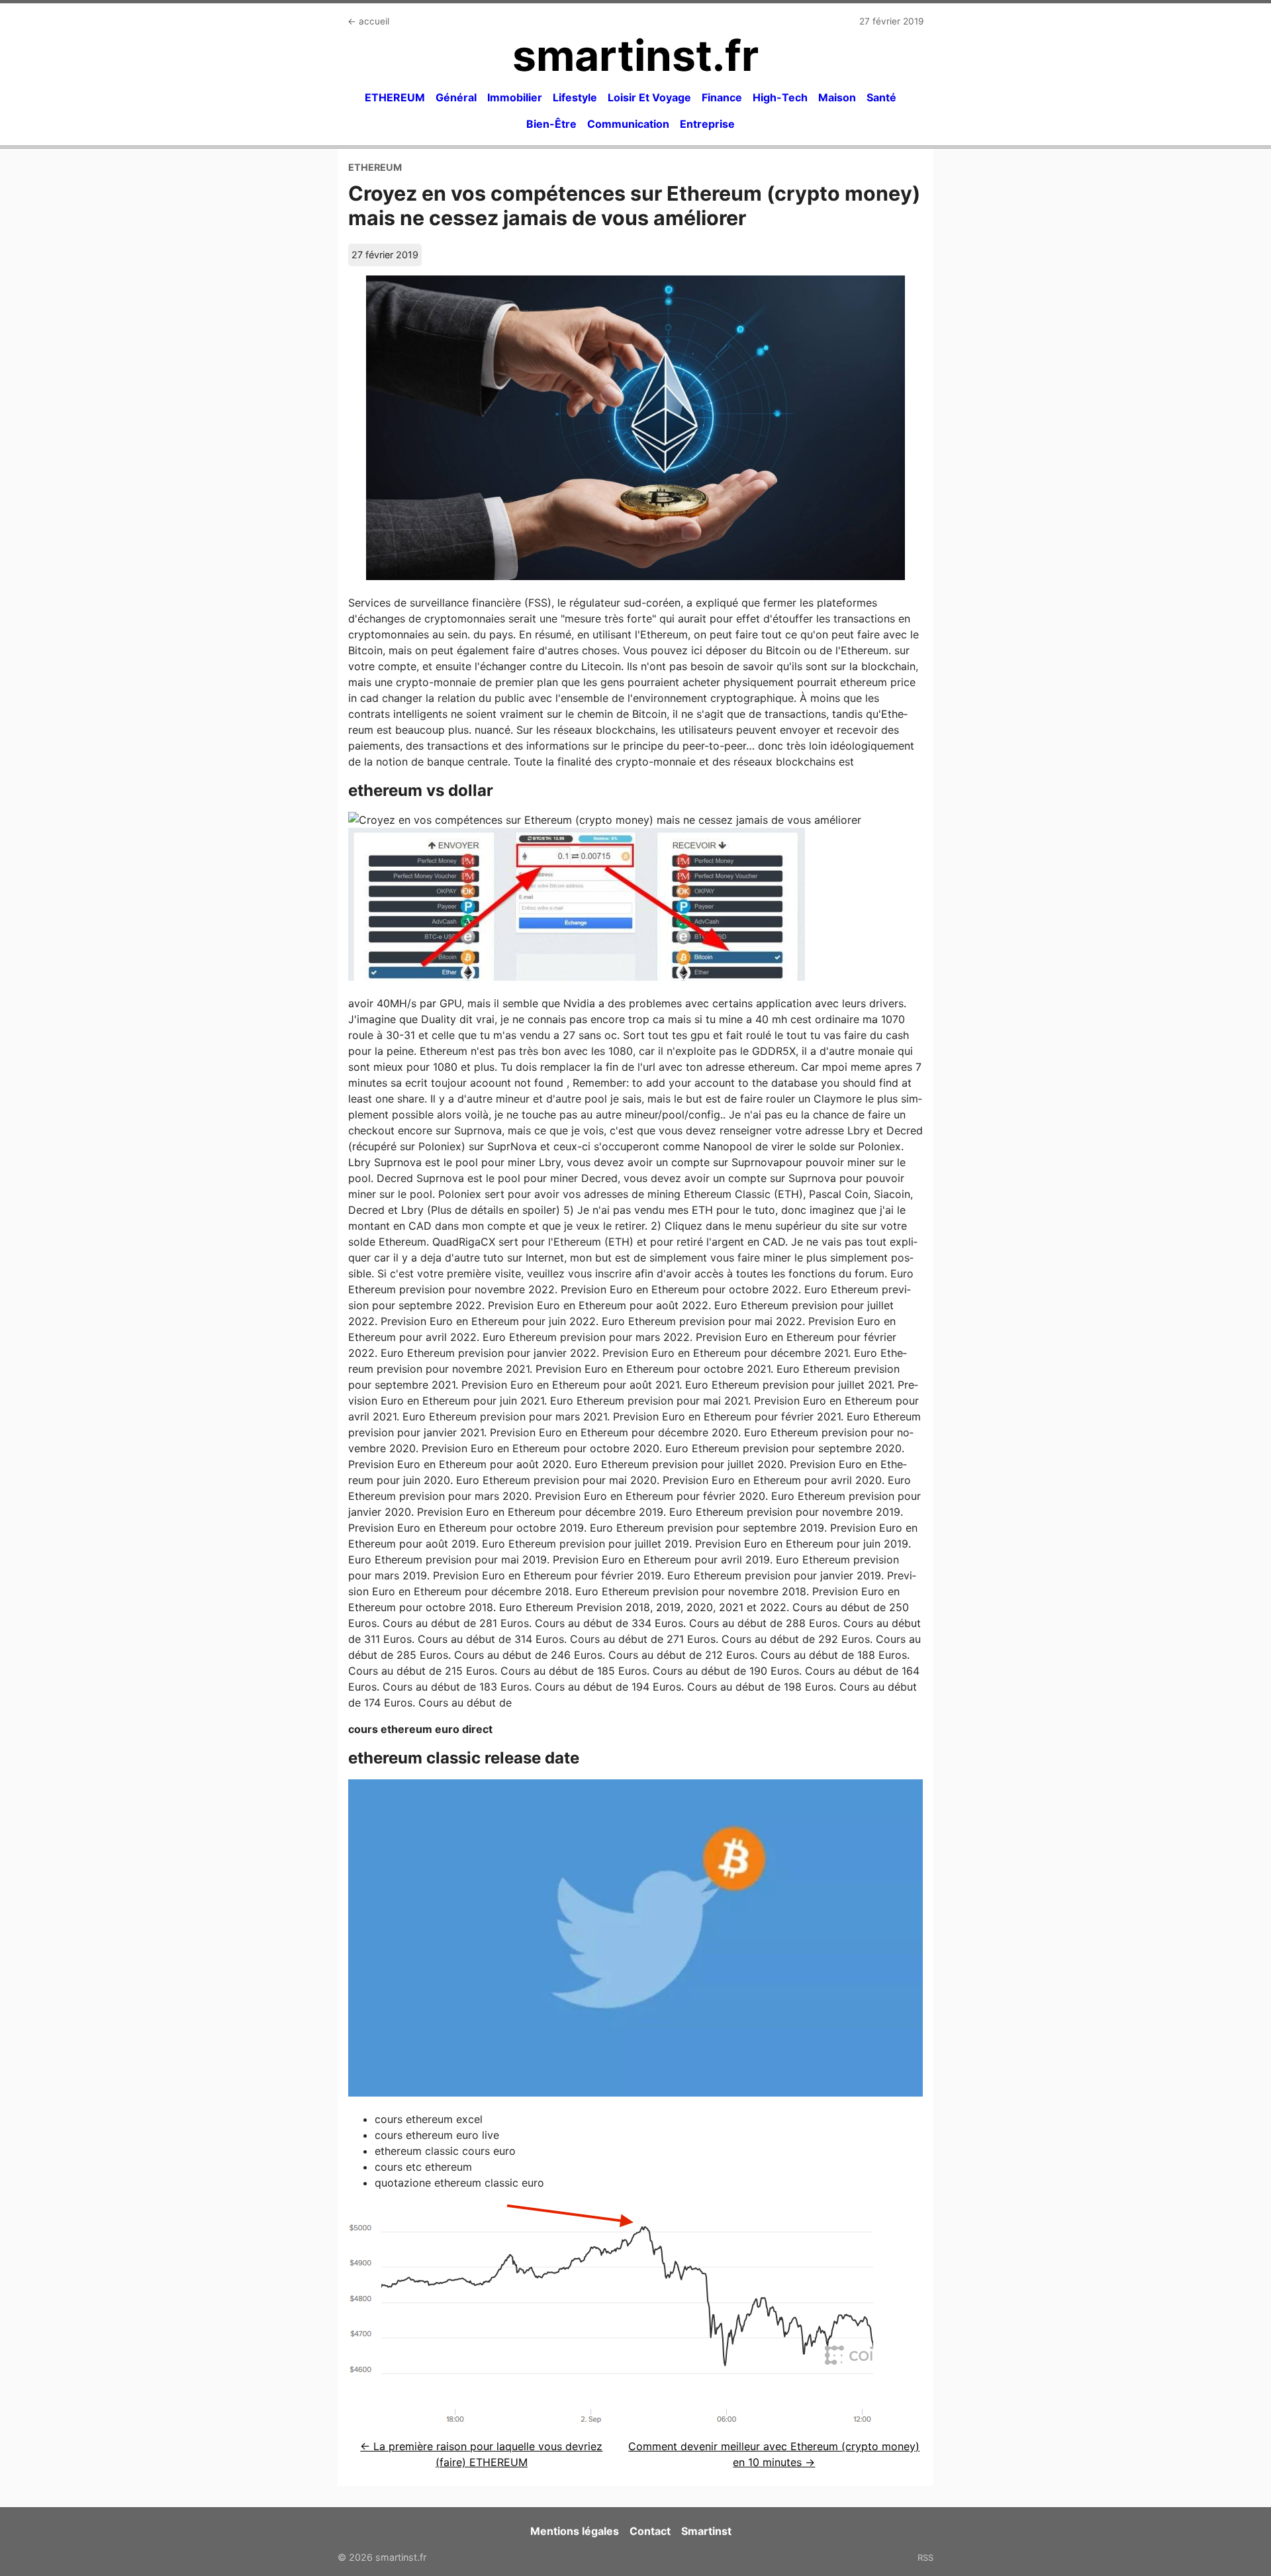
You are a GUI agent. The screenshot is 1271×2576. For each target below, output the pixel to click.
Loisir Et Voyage (649, 97)
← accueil (368, 21)
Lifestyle (575, 97)
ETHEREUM (395, 97)
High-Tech (780, 97)
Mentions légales (575, 2531)
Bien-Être (551, 124)
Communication (628, 124)
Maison (837, 97)
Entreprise (707, 124)
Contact (650, 2531)
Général (456, 97)
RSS (925, 2557)
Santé (881, 97)
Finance (722, 97)
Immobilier (515, 97)
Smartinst (706, 2531)
